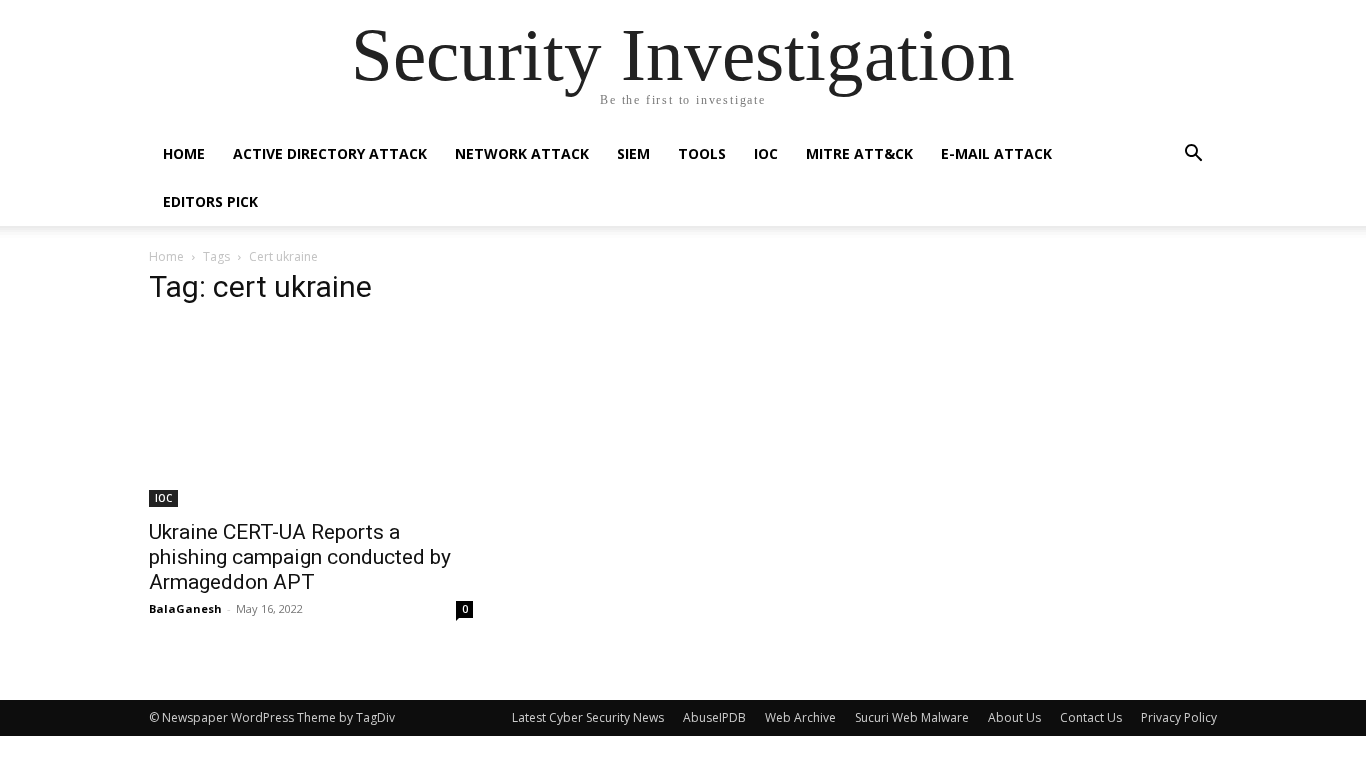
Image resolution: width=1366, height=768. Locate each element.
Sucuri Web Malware (912, 717)
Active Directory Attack (330, 153)
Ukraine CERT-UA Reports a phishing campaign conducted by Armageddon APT (300, 557)
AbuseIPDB (714, 717)
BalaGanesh (185, 608)
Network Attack (522, 153)
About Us (1014, 717)
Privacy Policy (1179, 717)
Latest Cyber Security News (588, 717)
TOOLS (702, 153)
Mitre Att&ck (859, 153)
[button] (1193, 155)
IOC (766, 153)
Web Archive (800, 717)
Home (184, 153)
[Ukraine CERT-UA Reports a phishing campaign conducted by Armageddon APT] (311, 416)
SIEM (633, 153)
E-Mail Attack (996, 153)
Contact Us (1091, 717)
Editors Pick (210, 201)
